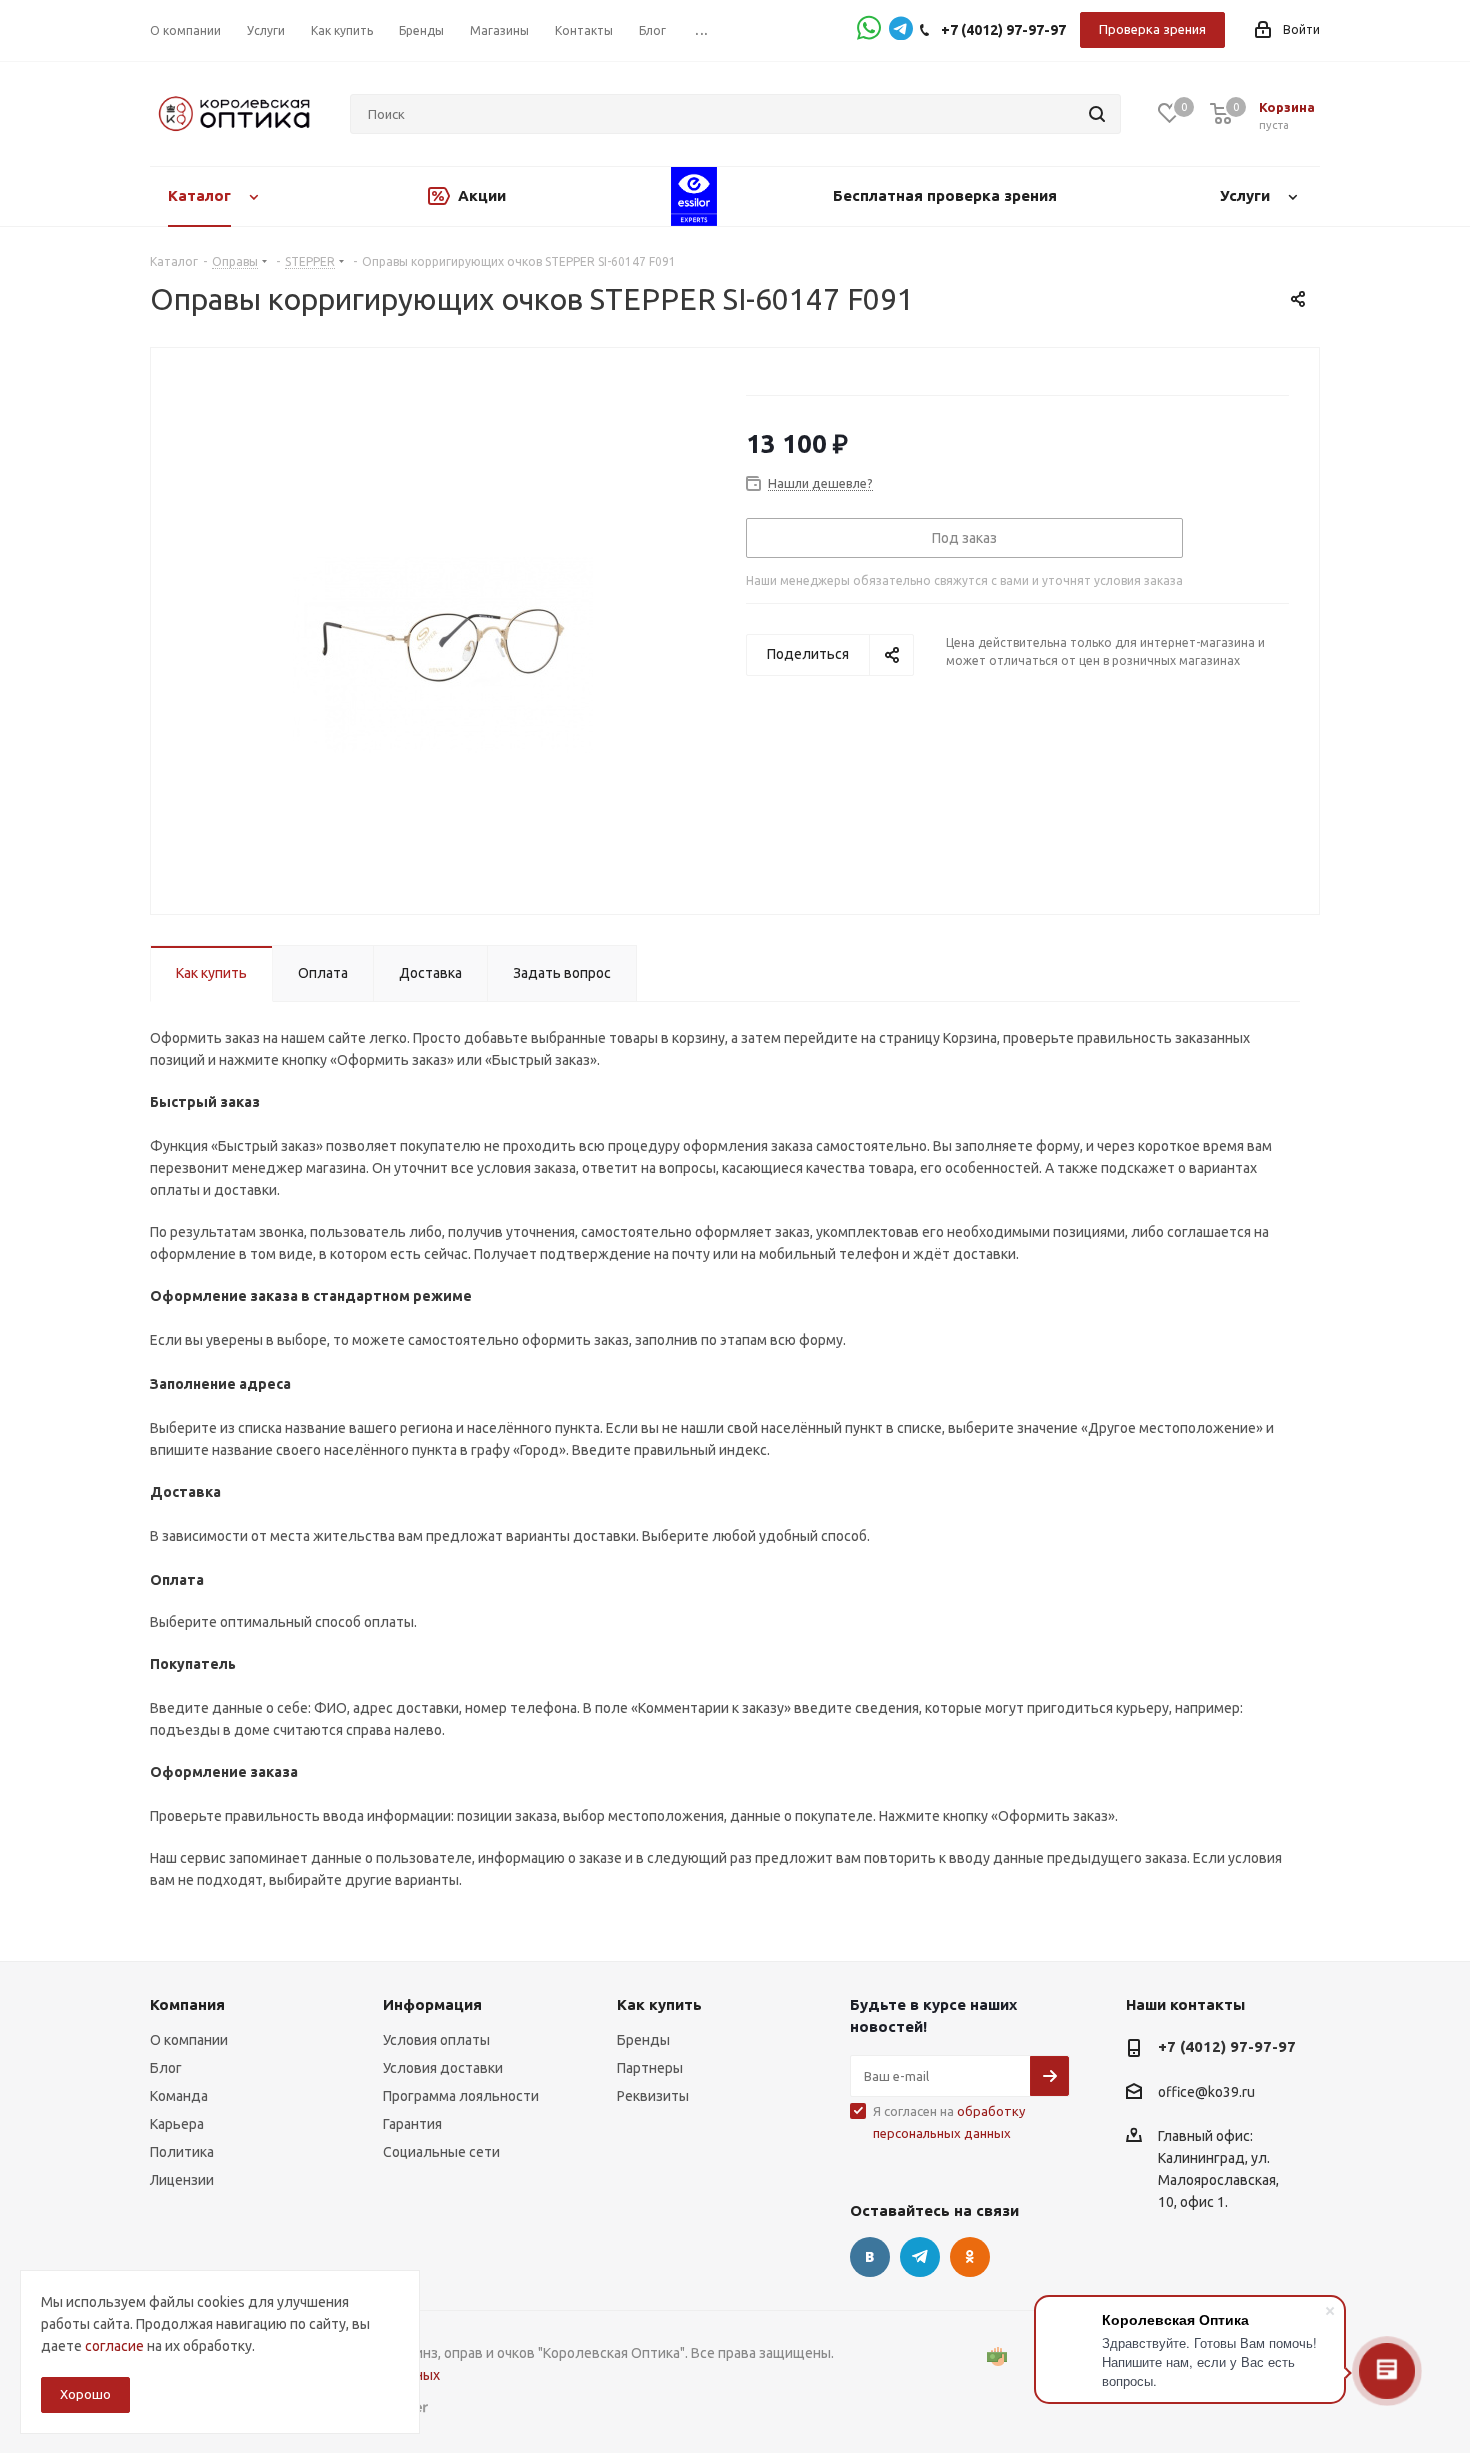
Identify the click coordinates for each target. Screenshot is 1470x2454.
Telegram (920, 2257)
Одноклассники (970, 2257)
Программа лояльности (461, 2096)
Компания (187, 2004)
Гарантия (412, 2124)
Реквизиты (653, 2096)
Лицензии (182, 2180)
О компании (189, 2040)
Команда (179, 2096)
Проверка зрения (1152, 29)
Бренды (643, 2040)
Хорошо (85, 2394)
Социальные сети (441, 2152)
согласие (114, 2346)
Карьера (177, 2124)
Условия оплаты (436, 2040)
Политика (182, 2152)
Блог (166, 2068)
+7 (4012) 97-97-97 (1003, 30)
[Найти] (1097, 114)
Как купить (659, 2004)
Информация (432, 2004)
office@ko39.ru (1206, 2092)
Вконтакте (870, 2257)
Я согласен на (949, 2122)
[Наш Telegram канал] (901, 30)
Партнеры (650, 2068)
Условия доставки (443, 2068)
